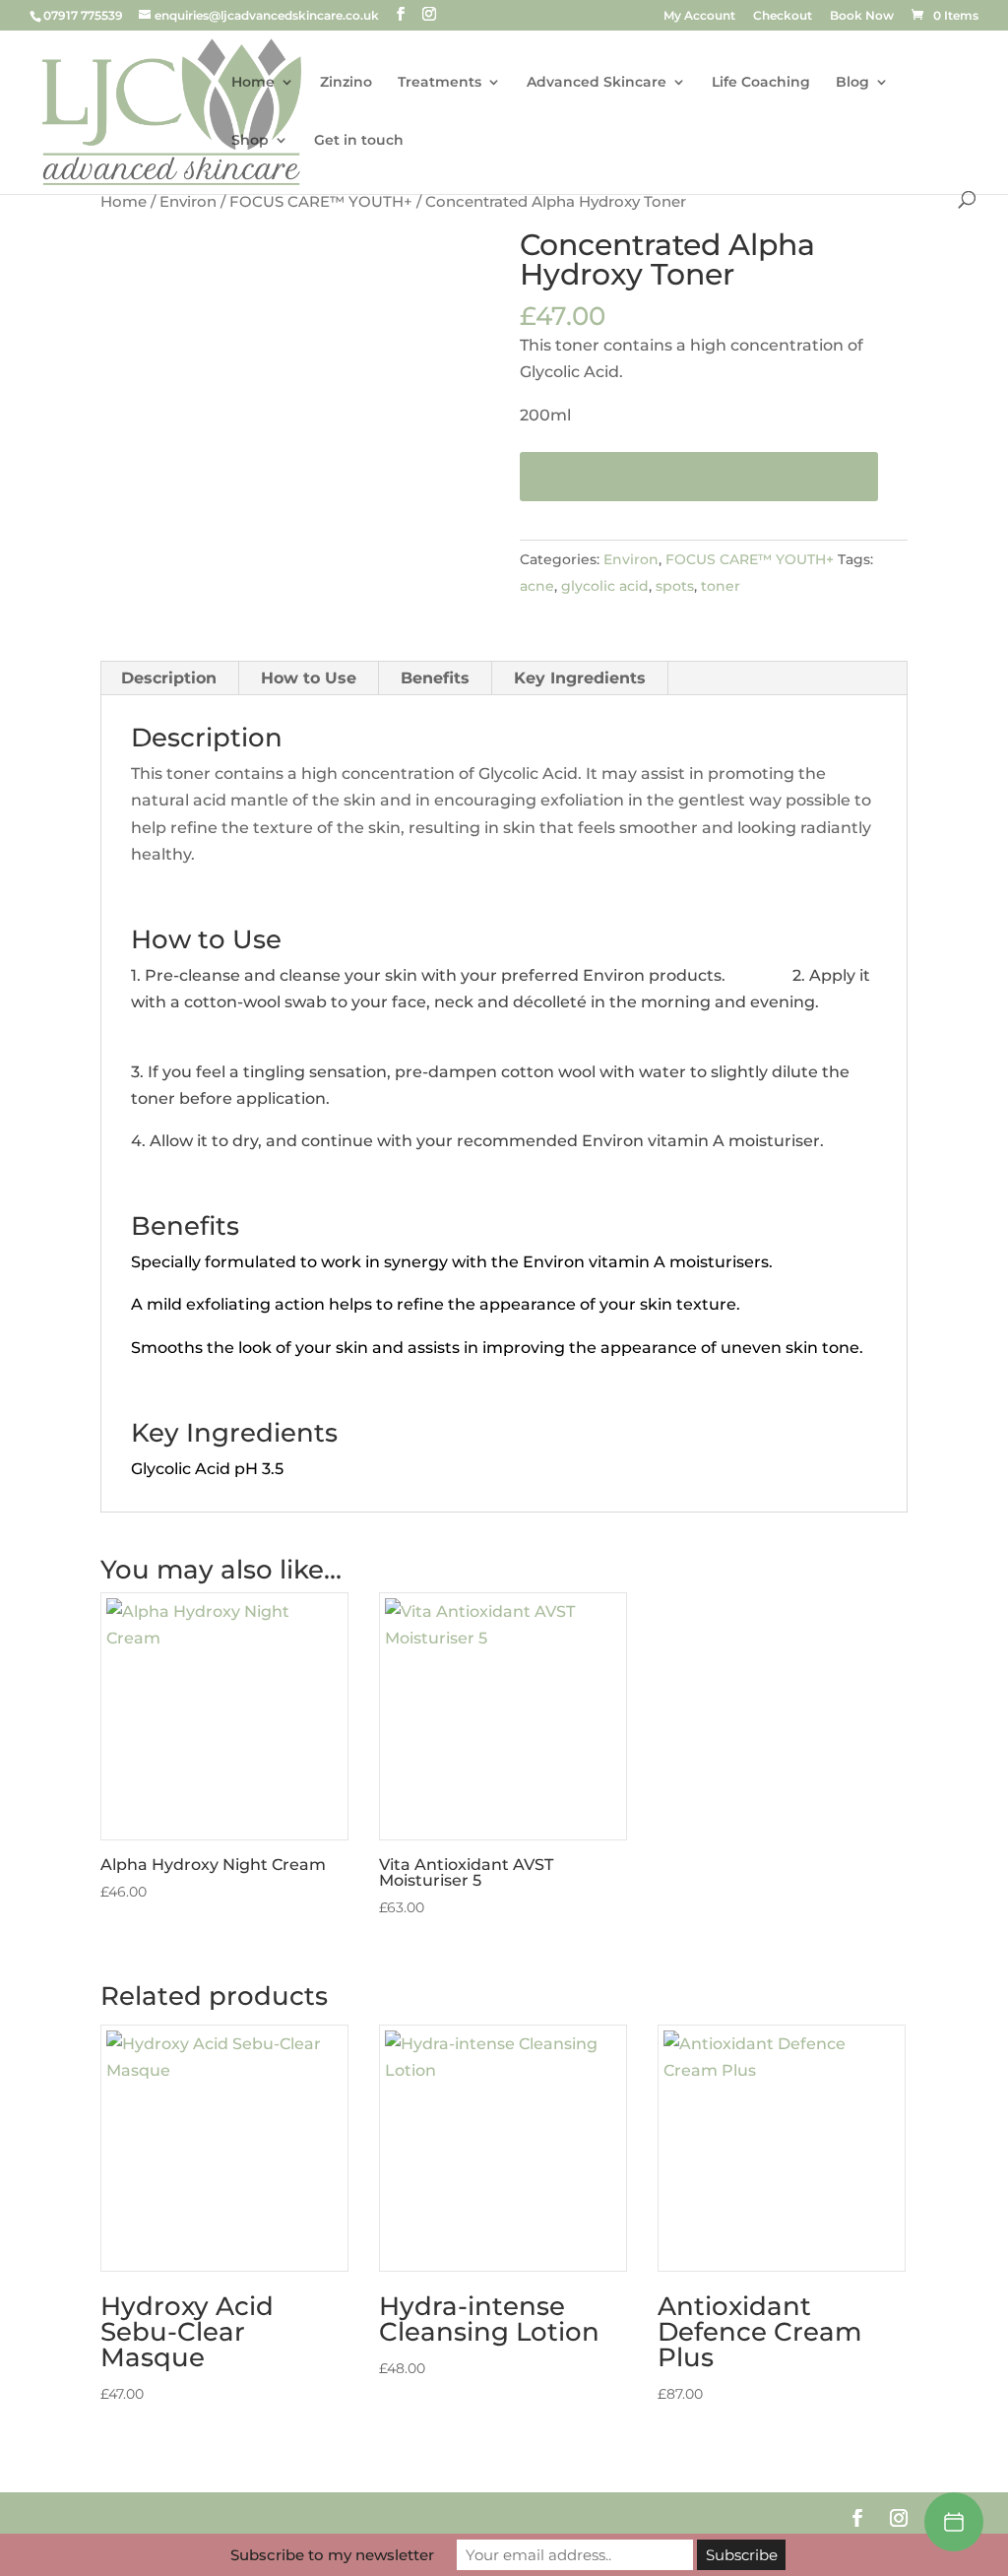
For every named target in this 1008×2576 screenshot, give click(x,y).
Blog (852, 83)
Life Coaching (761, 83)
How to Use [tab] (309, 678)
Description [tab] (169, 678)
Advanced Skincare (597, 83)
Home (253, 83)
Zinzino (346, 83)
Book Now (862, 16)
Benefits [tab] (435, 678)
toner (721, 586)
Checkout (783, 16)
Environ (188, 202)
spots (675, 586)
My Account (699, 16)
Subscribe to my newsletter (332, 2555)
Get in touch (359, 141)
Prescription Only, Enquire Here (699, 477)
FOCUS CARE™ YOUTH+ (321, 202)
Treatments (440, 83)
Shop (250, 141)
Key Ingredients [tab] (580, 678)
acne (537, 586)
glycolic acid (605, 586)
